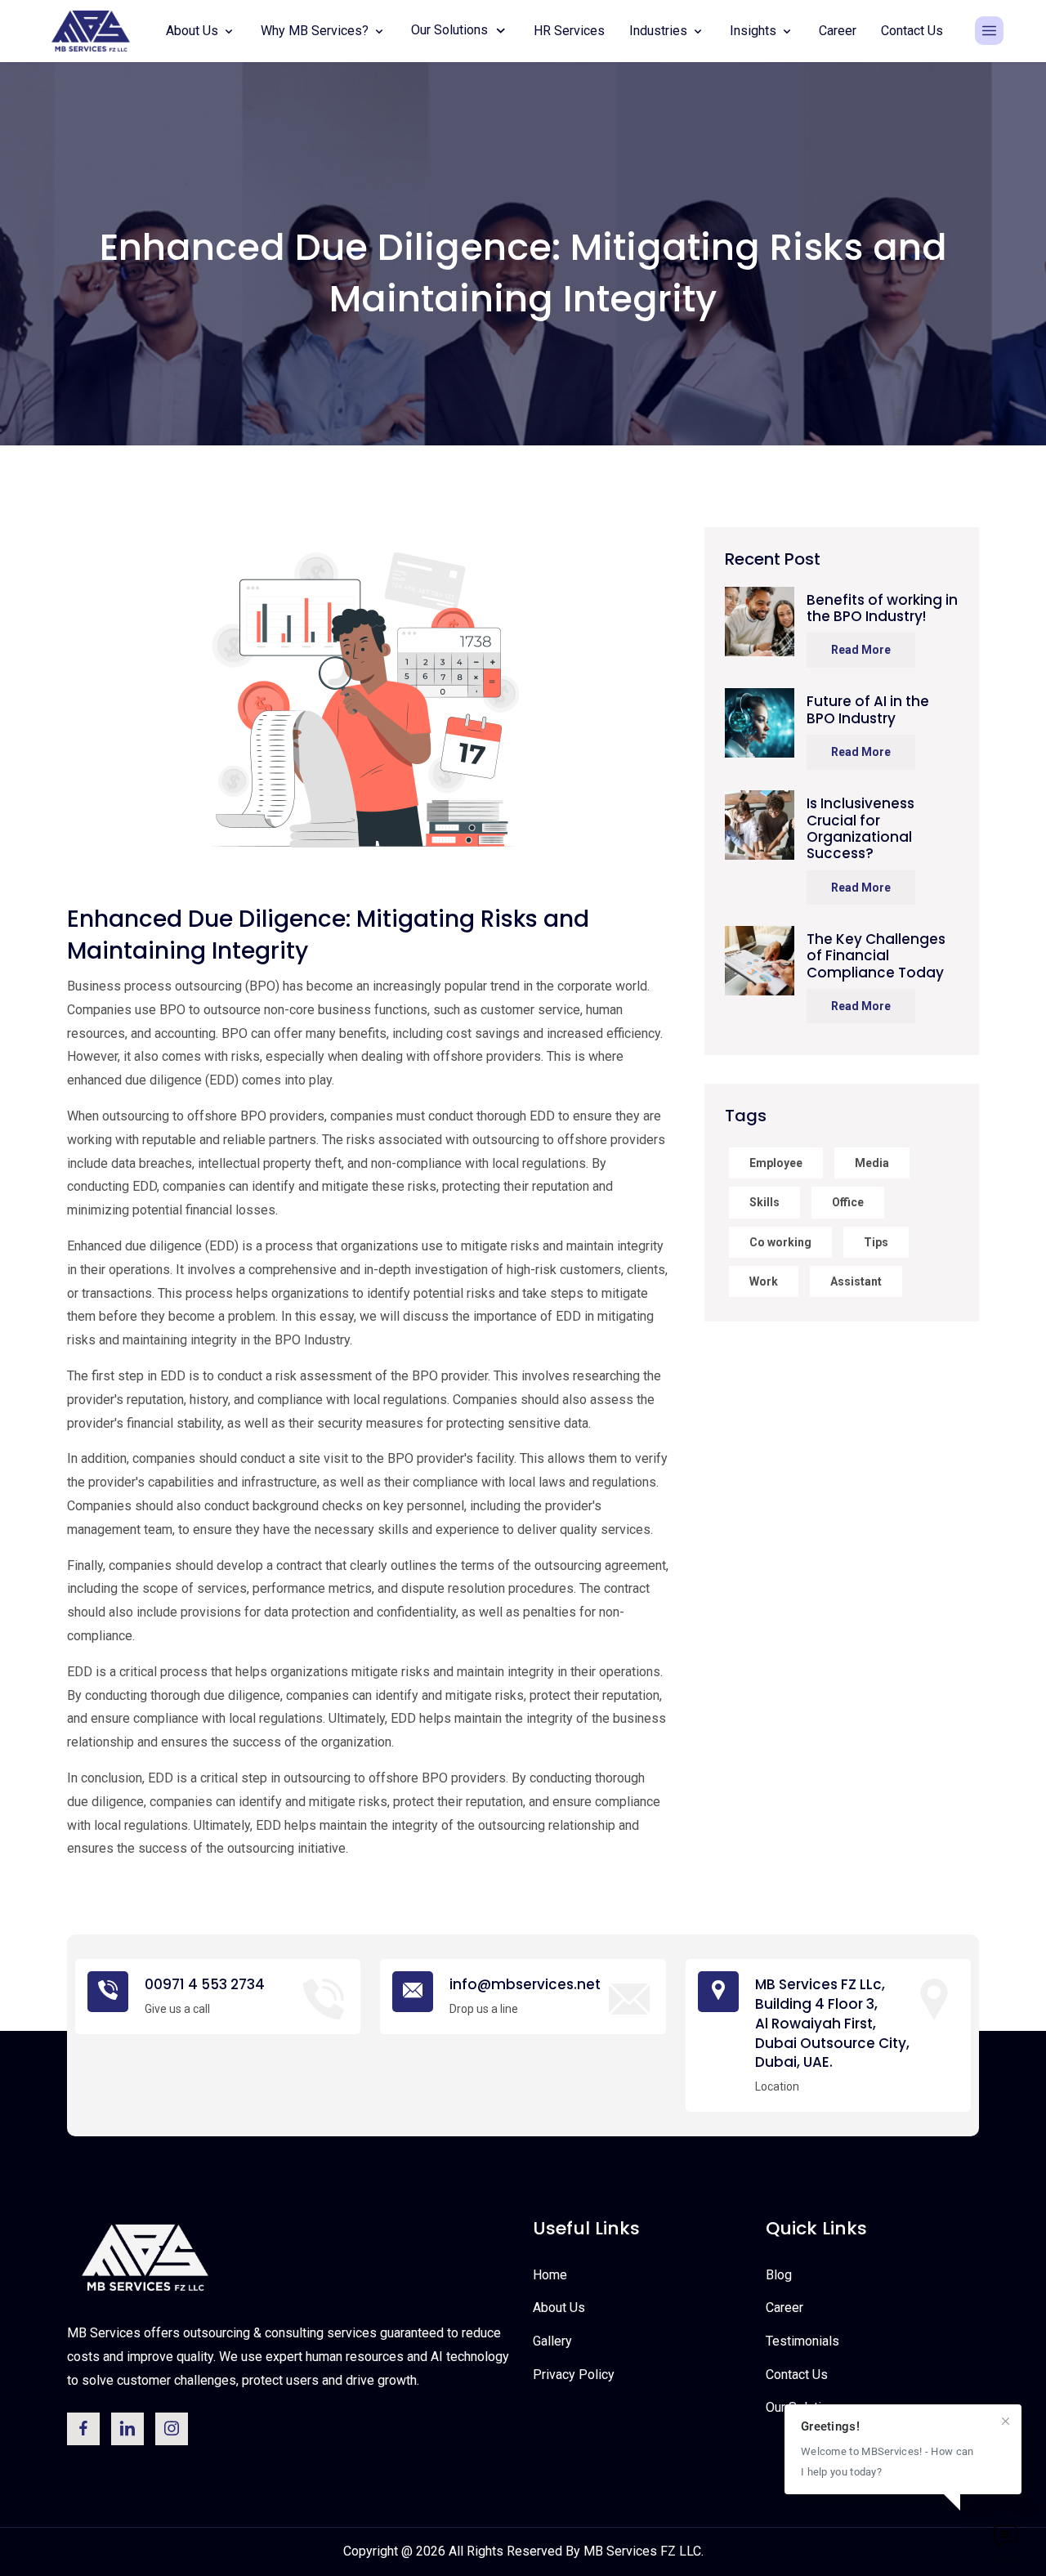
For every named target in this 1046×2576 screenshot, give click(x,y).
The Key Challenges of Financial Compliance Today (876, 956)
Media (872, 1163)
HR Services (569, 31)
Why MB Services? (316, 31)
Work (764, 1281)
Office (848, 1202)
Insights (755, 31)
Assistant (856, 1281)
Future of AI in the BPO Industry (868, 710)
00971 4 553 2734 (205, 1985)
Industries (660, 31)
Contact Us (912, 31)
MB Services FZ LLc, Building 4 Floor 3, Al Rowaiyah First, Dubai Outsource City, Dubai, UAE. (832, 2024)
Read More (861, 650)
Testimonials (802, 2341)
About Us (194, 31)
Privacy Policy (574, 2375)
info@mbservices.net (525, 1985)
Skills (764, 1202)
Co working (780, 1242)
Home (550, 2275)
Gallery (552, 2341)
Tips (876, 1242)
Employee (776, 1163)
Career (838, 31)
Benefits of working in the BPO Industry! (882, 608)
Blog (779, 2275)
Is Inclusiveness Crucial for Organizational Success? (860, 829)
